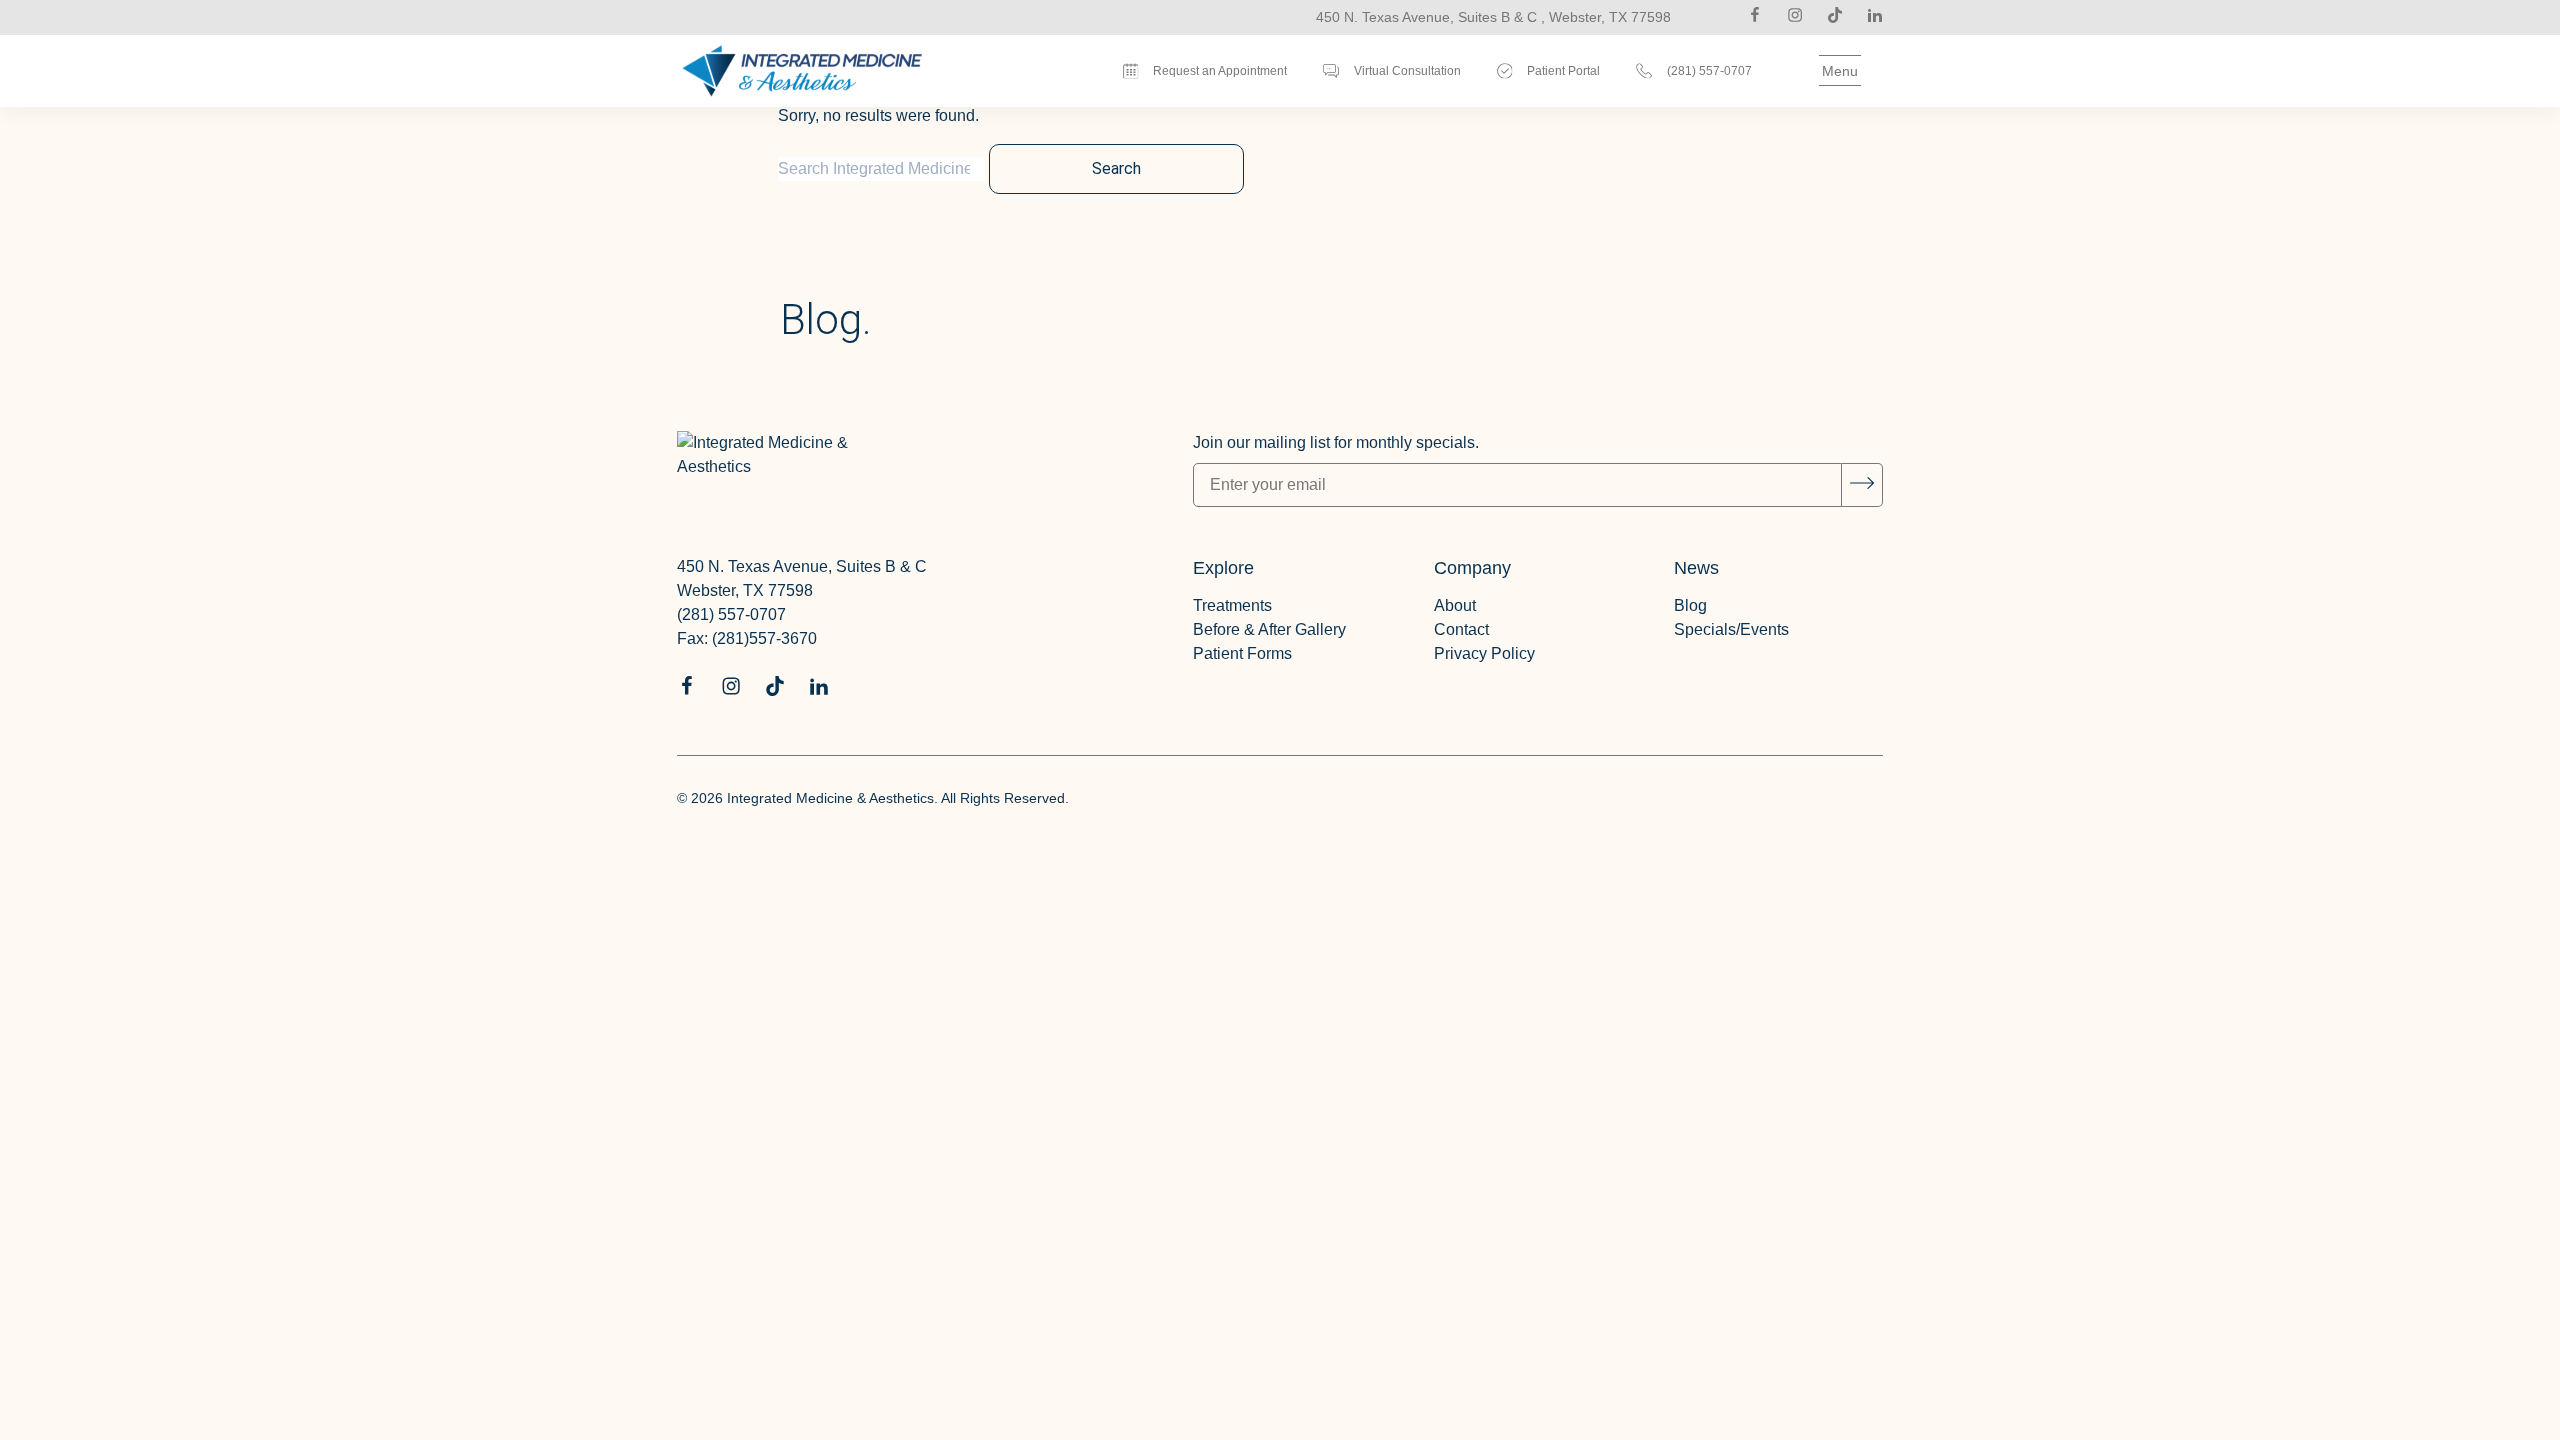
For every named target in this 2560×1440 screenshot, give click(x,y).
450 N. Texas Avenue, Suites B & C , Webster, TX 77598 (1493, 17)
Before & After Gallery (1269, 629)
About (1455, 605)
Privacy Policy (1484, 653)
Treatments (1232, 605)
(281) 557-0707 (731, 614)
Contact (1461, 629)
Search (1116, 168)
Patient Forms (1242, 653)
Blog (1690, 605)
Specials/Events (1731, 629)
